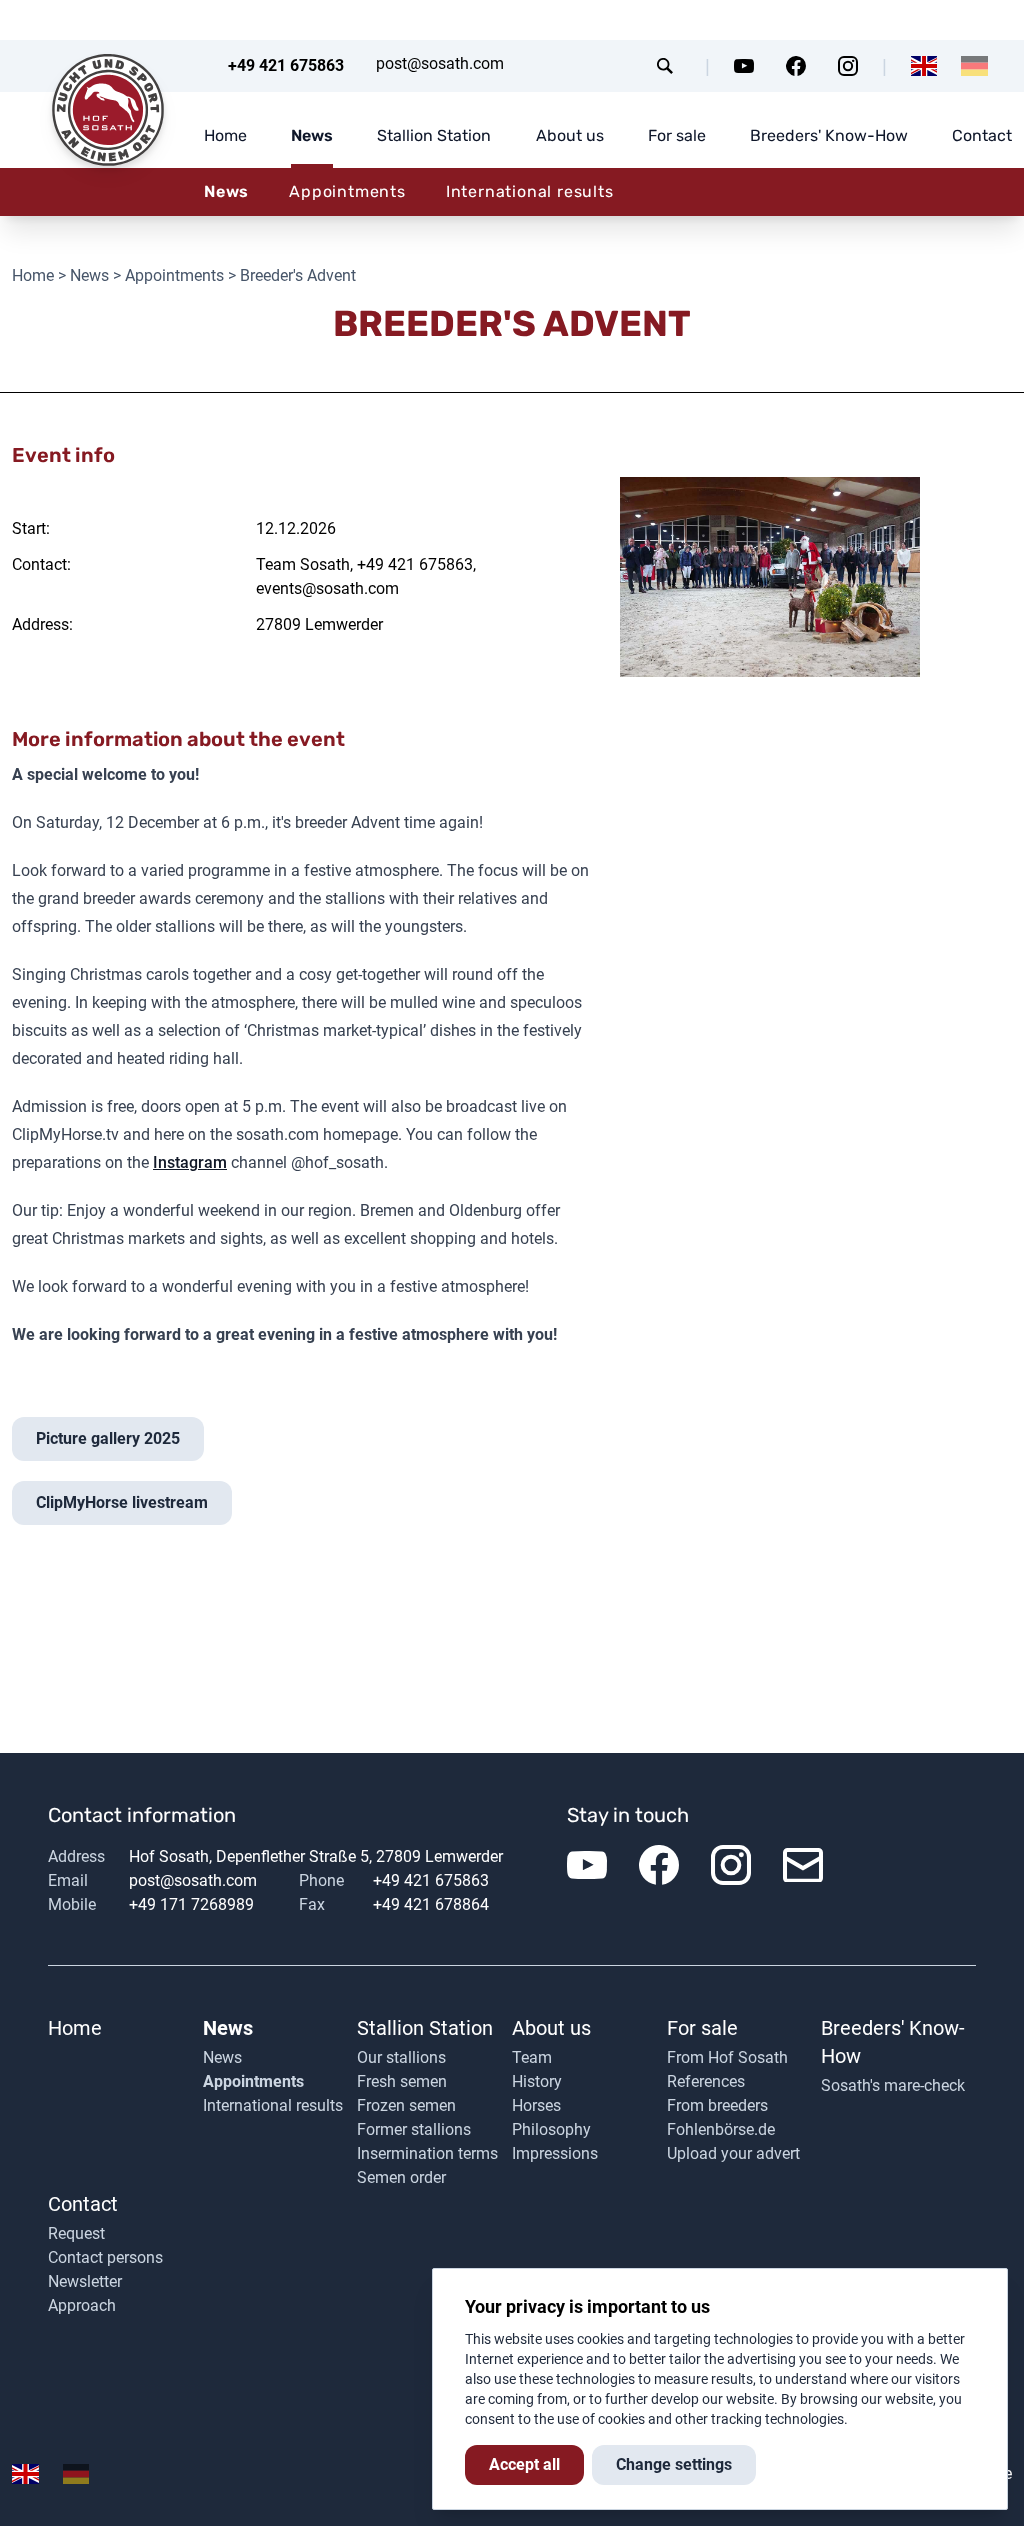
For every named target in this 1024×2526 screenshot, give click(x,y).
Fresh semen (402, 2081)
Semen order (401, 2177)
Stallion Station (434, 135)
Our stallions (401, 2057)
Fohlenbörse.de (721, 2129)
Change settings (674, 2464)
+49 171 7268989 (191, 1904)
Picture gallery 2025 (108, 1438)
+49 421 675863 (286, 65)
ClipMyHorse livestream (122, 1502)
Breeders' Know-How (829, 135)
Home (225, 135)
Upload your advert (733, 2153)
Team (532, 2057)
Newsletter (85, 2281)
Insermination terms (427, 2153)
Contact (982, 135)
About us (570, 135)
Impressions (555, 2153)
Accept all (524, 2464)
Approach (82, 2305)
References (706, 2081)
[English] (924, 66)
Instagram (190, 1162)
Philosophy (551, 2129)
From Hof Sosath (727, 2057)
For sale (677, 135)
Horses (536, 2105)
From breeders (717, 2105)
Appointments (347, 191)
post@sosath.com (440, 63)
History (537, 2081)
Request (76, 2233)
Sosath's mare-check (893, 2085)
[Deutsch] (974, 66)
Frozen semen (406, 2105)
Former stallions (414, 2129)
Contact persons (105, 2257)
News (312, 135)
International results (530, 191)
